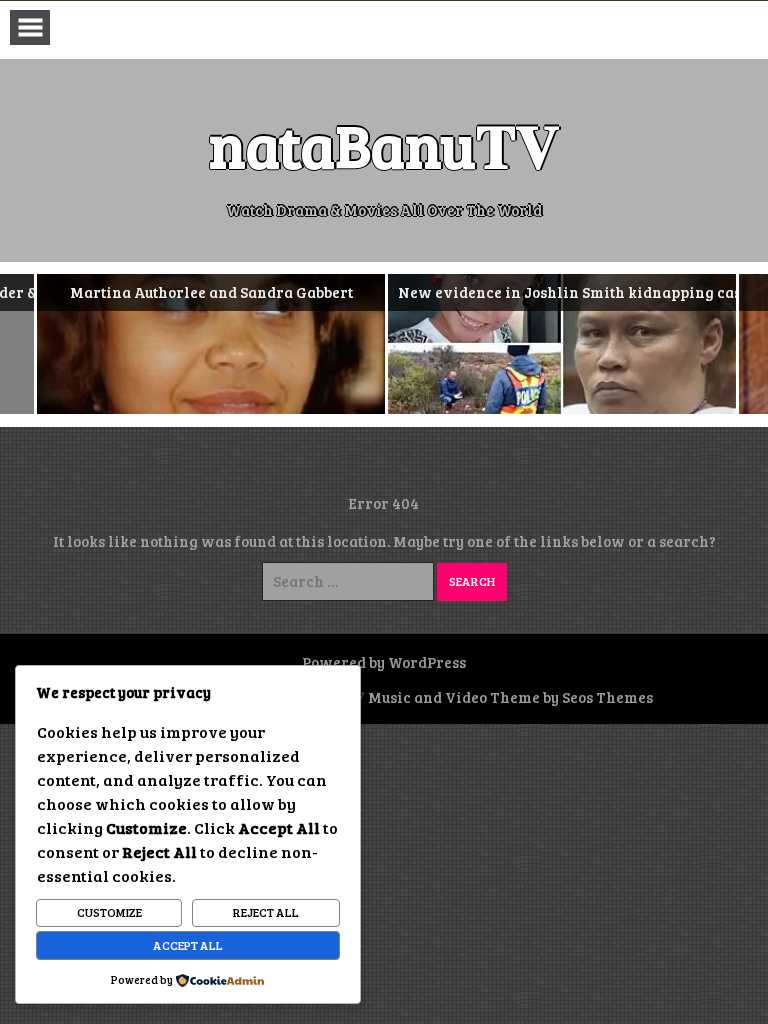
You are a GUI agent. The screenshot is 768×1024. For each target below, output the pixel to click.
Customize (109, 912)
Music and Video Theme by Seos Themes (510, 697)
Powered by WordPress (384, 662)
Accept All (188, 945)
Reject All (266, 912)
